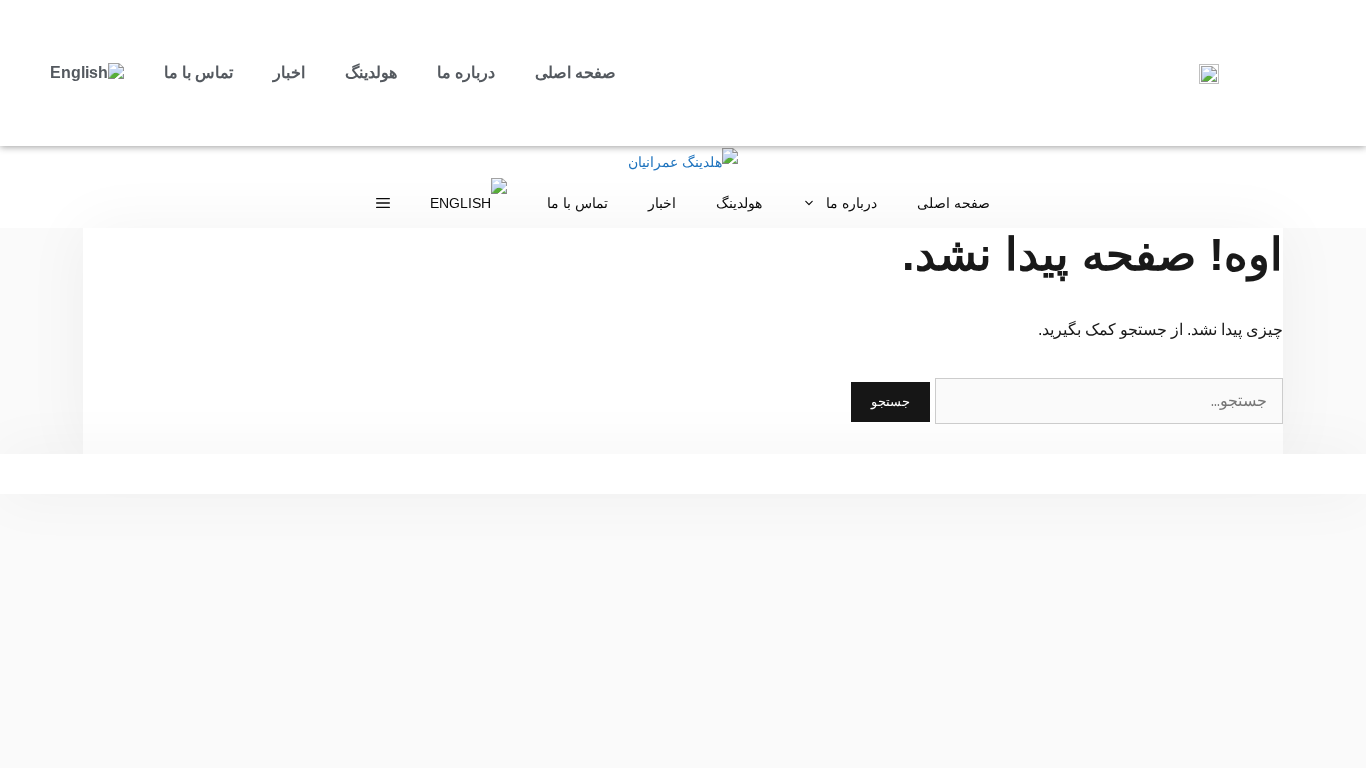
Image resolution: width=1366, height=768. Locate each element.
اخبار (289, 72)
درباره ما (466, 72)
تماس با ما (198, 72)
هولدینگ (371, 72)
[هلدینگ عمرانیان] (683, 162)
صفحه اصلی (575, 72)
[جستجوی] (1107, 400)
